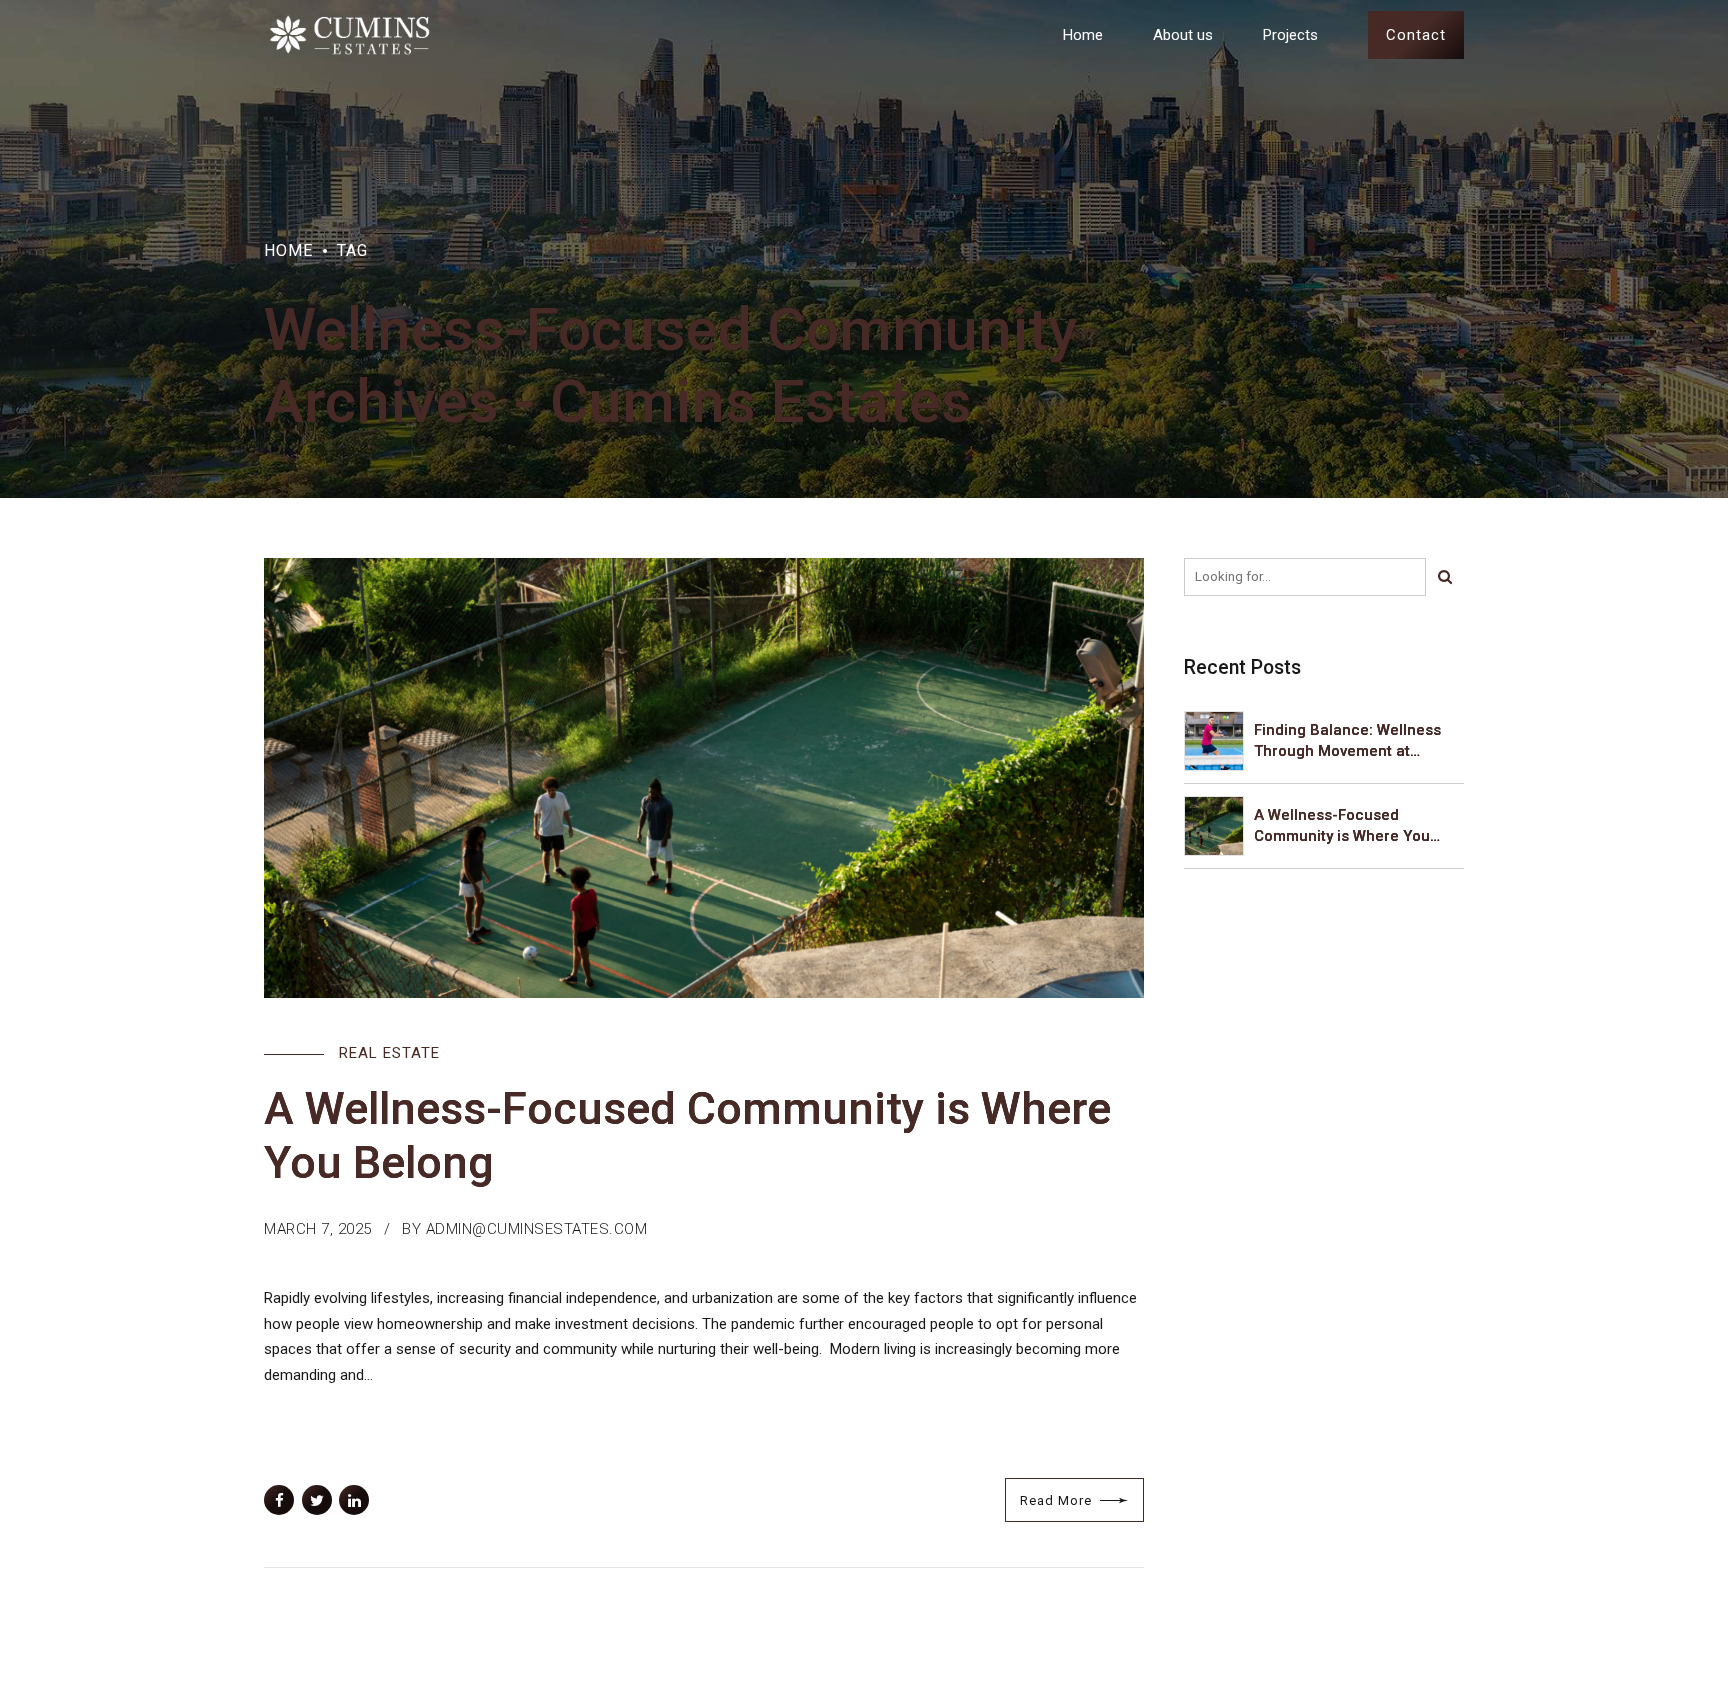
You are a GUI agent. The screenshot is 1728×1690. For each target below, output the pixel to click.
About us (1183, 35)
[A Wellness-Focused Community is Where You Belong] (704, 778)
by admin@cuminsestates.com (524, 1229)
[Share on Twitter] (317, 1500)
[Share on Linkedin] (354, 1500)
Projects (1290, 35)
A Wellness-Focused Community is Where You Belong (1342, 826)
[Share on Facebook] (279, 1500)
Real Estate (389, 1053)
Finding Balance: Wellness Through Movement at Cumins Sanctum (1347, 741)
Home (1083, 35)
